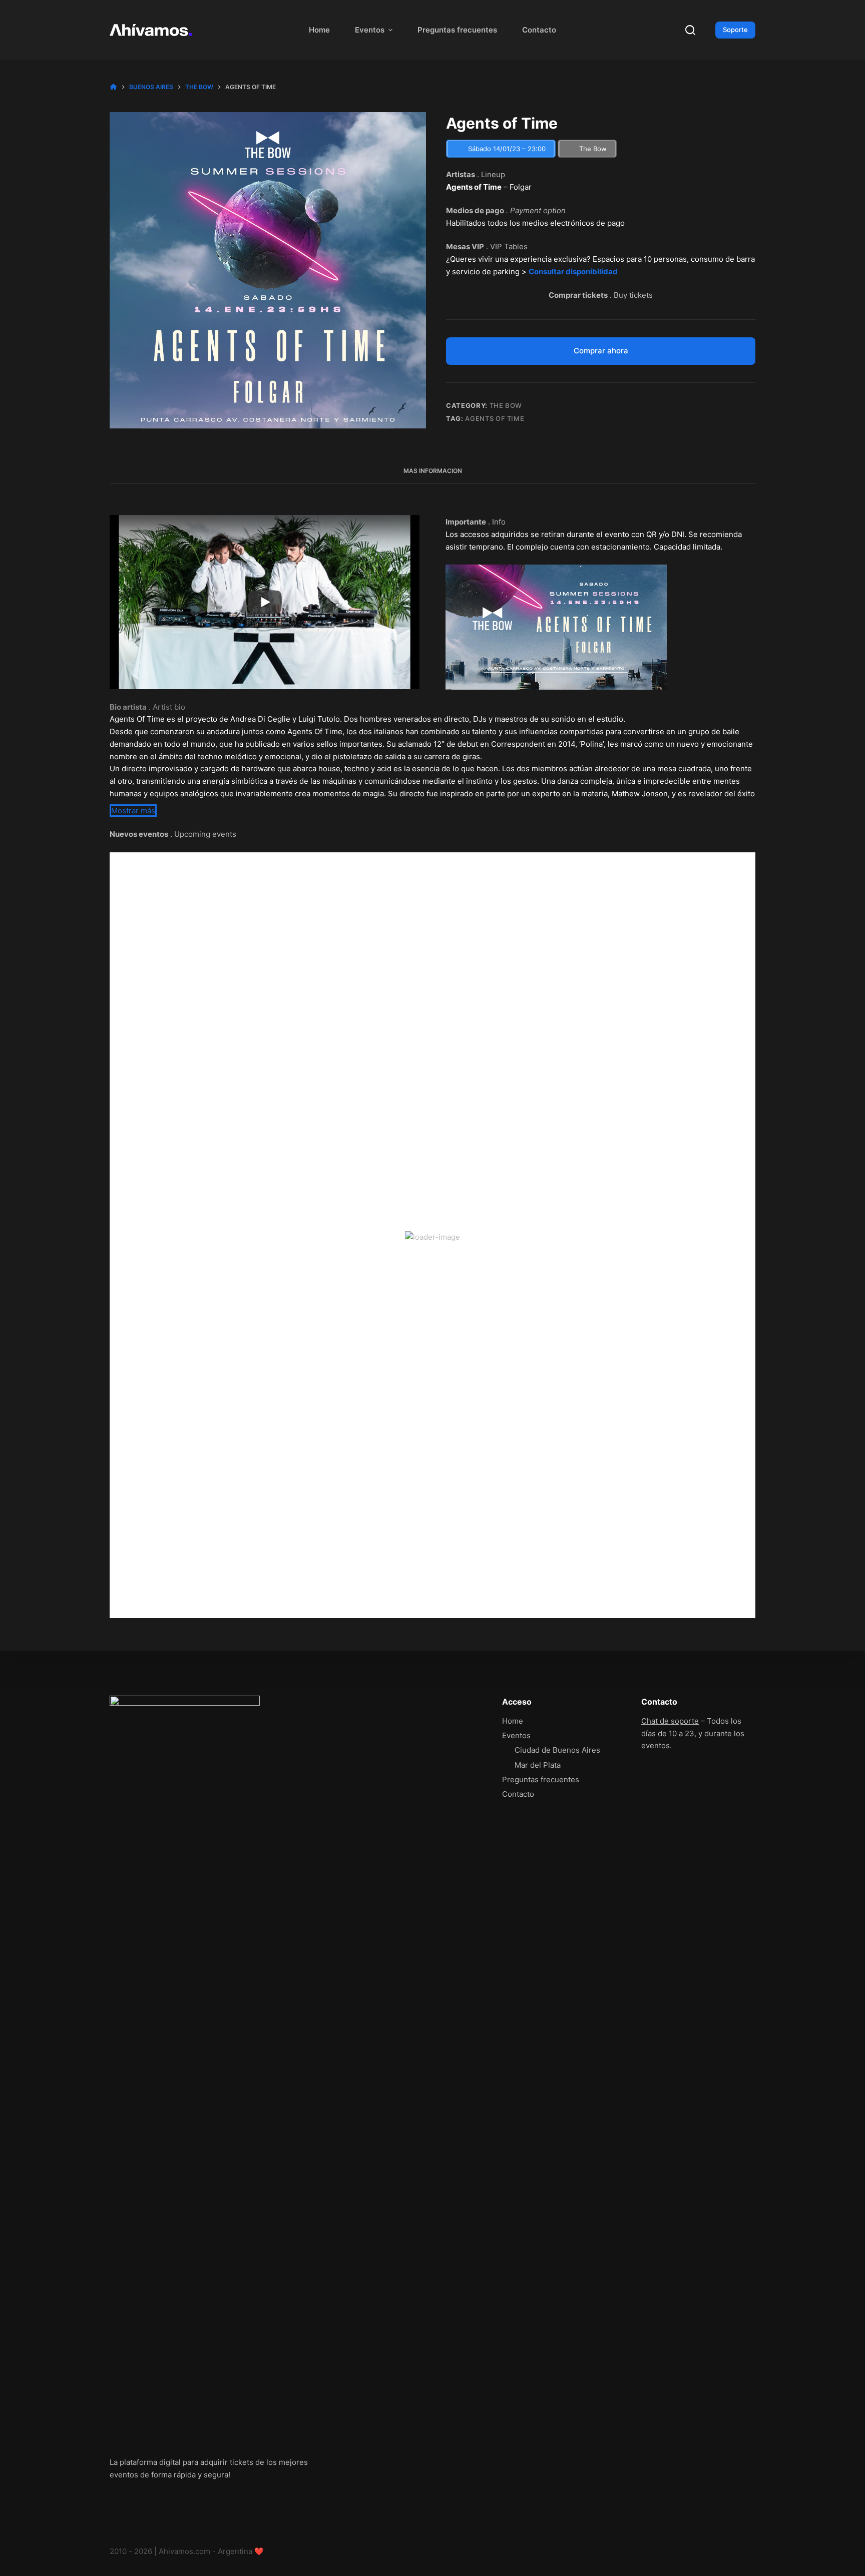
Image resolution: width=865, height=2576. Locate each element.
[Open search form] (690, 30)
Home (319, 30)
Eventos (370, 30)
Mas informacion (433, 471)
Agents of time (495, 418)
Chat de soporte (670, 1721)
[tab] (433, 471)
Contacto (539, 30)
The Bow (506, 405)
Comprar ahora (601, 351)
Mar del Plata (538, 1765)
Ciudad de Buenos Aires (557, 1750)
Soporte (735, 30)
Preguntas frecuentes (457, 30)
